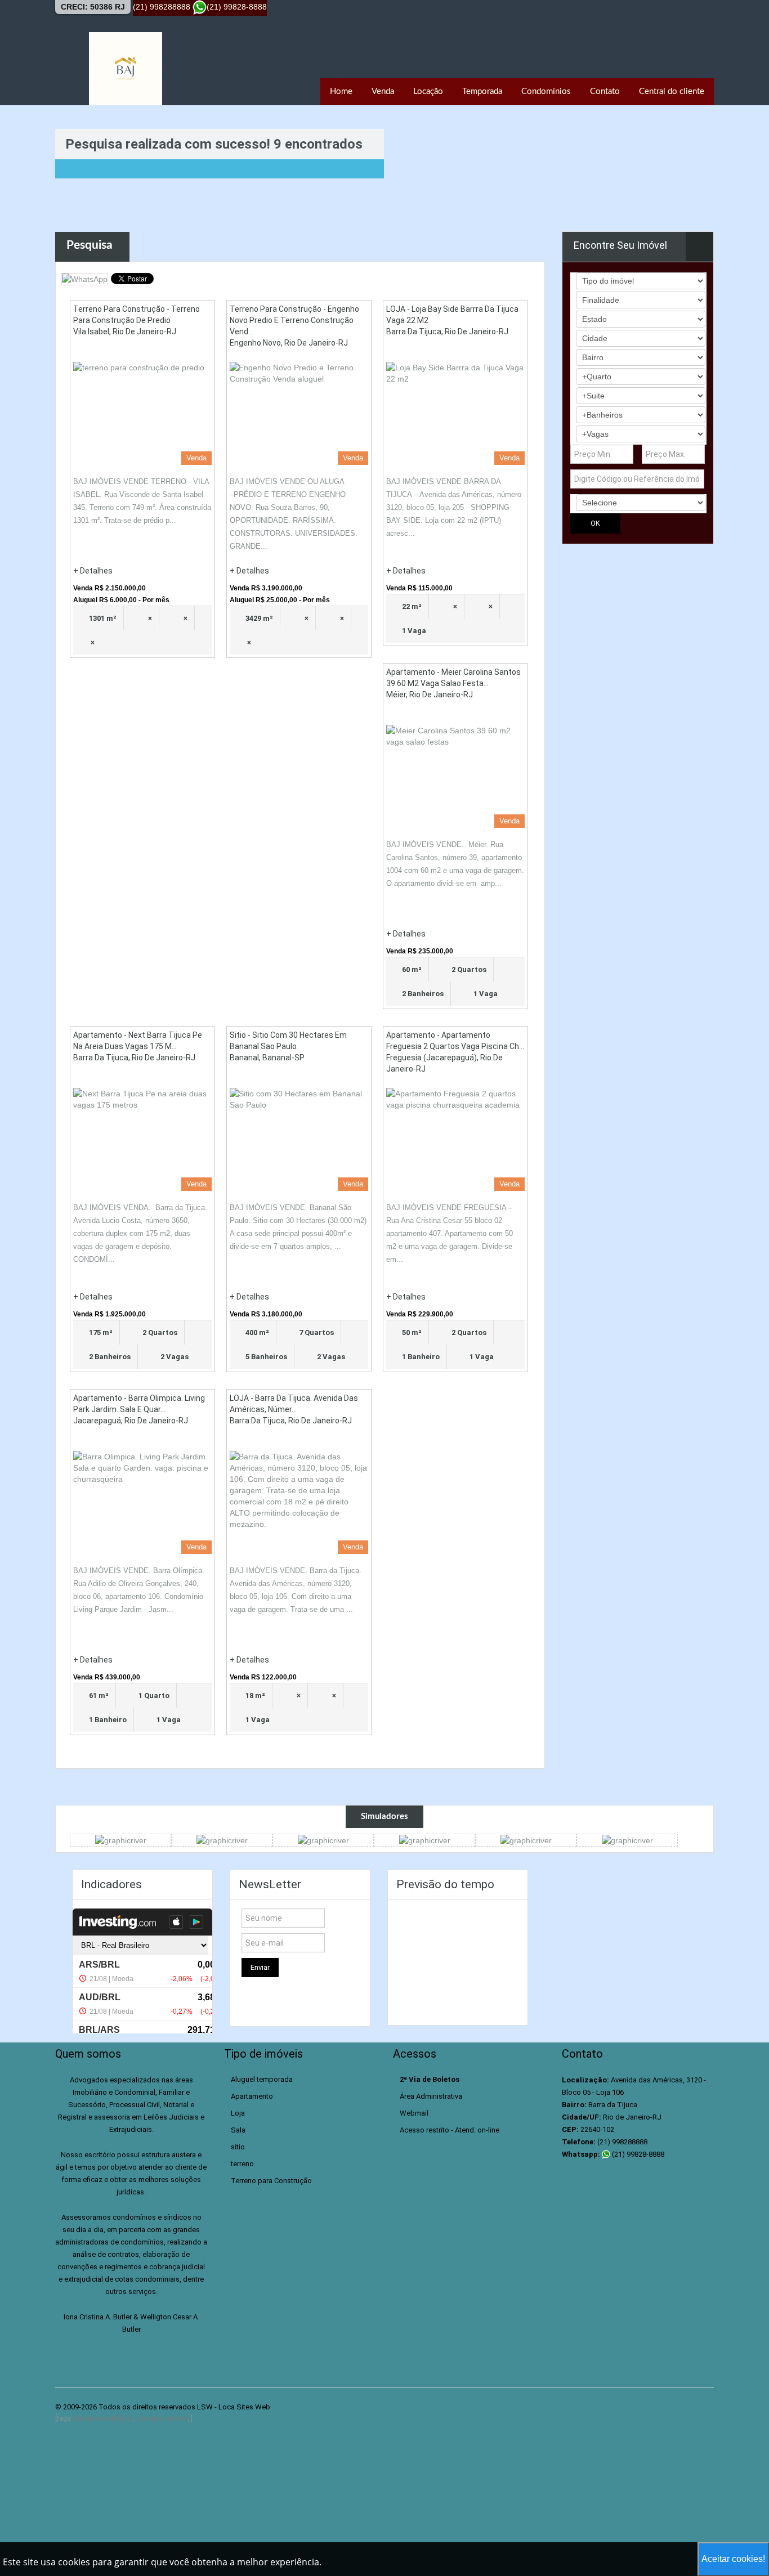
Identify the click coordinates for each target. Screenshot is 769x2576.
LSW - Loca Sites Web (234, 2407)
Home (341, 91)
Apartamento (252, 2096)
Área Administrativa (431, 2096)
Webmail (414, 2113)
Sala (238, 2130)
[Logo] (126, 69)
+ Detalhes (93, 571)
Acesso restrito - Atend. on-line (450, 2130)
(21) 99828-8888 (637, 2154)
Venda (383, 91)
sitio (238, 2147)
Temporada (482, 91)
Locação (428, 91)
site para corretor (162, 2418)
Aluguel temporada (262, 2079)
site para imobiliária (103, 2418)
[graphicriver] (121, 1840)
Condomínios (546, 91)
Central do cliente (672, 91)
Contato (605, 91)
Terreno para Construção (271, 2181)
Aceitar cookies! (733, 2559)
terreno (242, 2164)
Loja (238, 2113)
